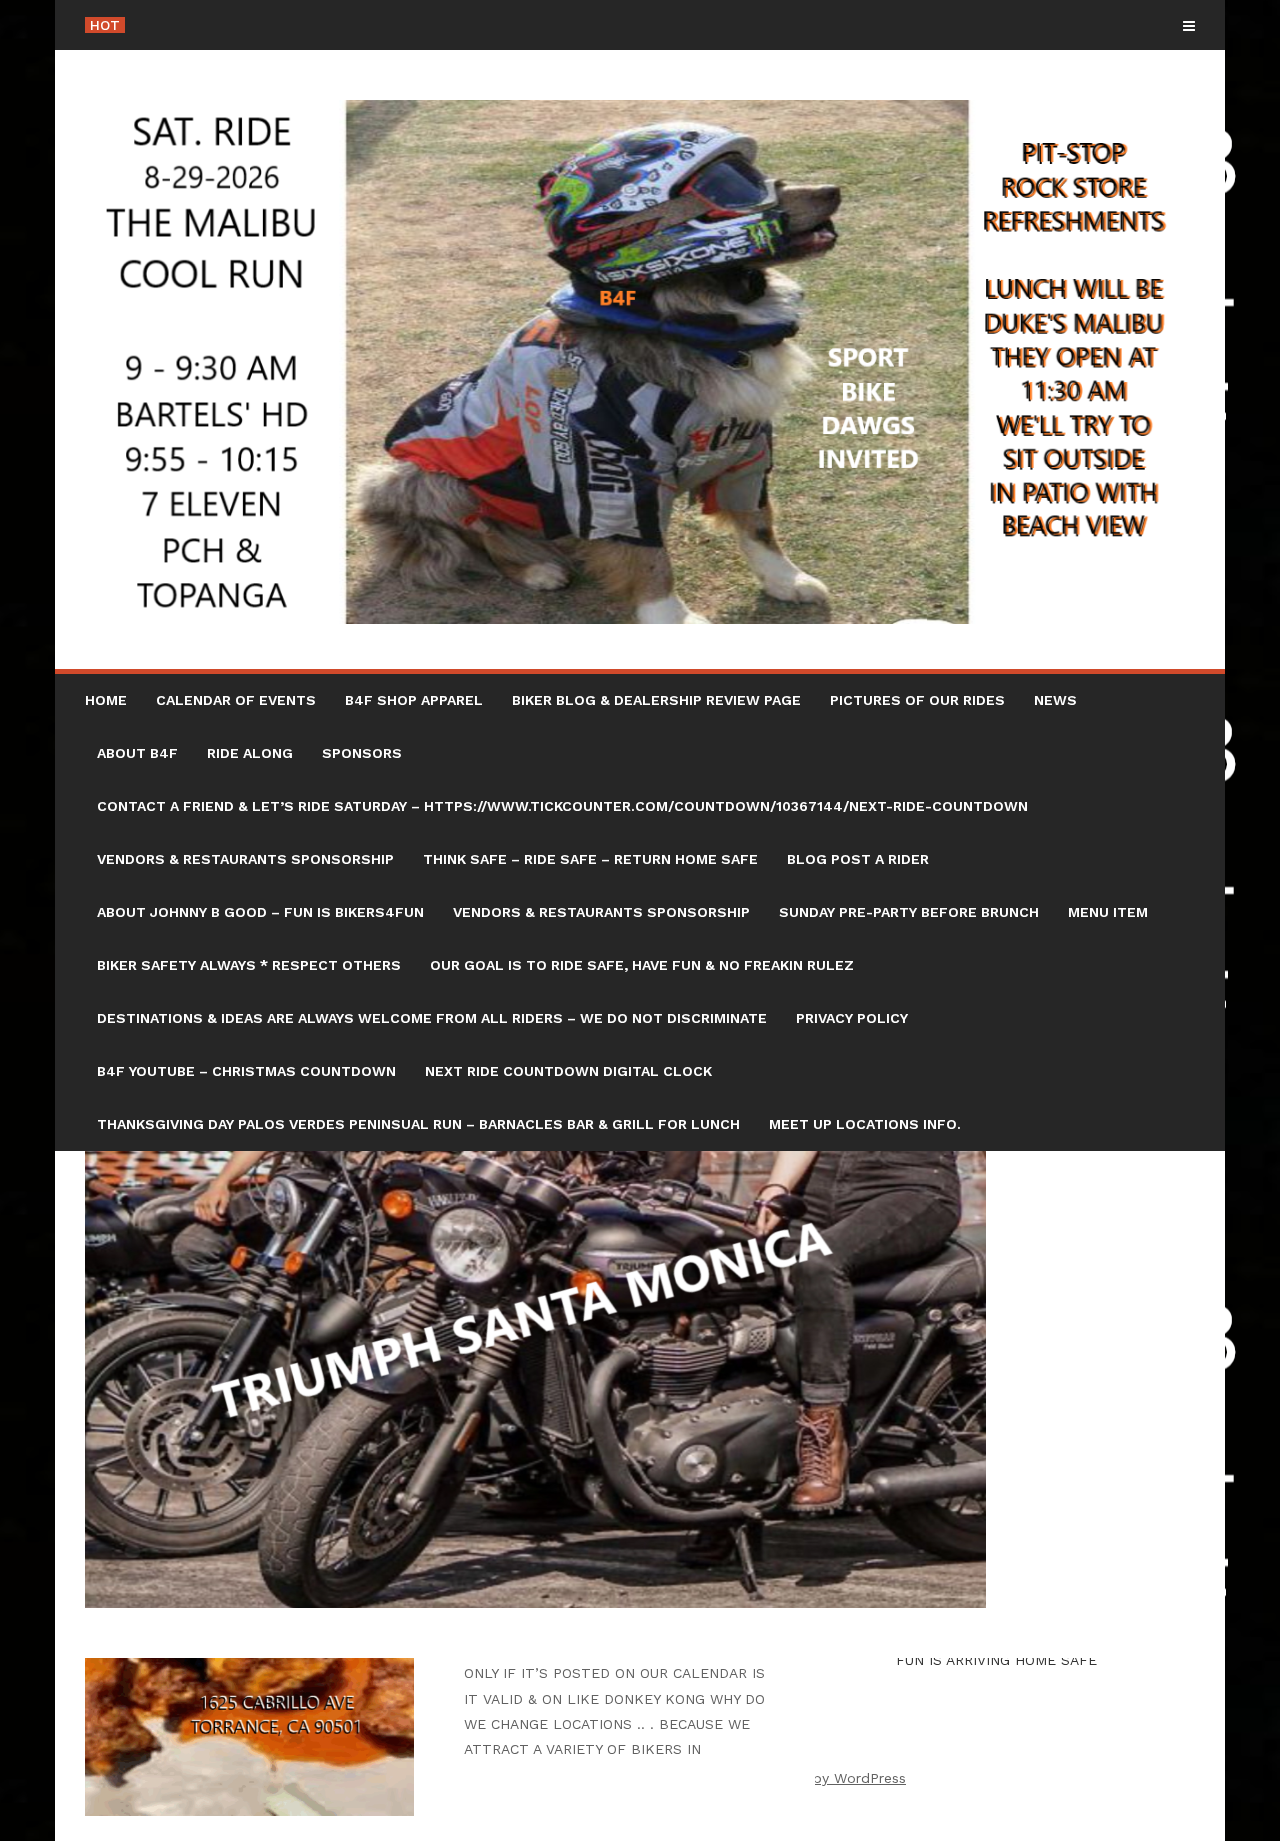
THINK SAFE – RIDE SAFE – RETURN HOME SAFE (590, 859)
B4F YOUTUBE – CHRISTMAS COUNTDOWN (246, 1071)
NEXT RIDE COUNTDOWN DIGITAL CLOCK (568, 1071)
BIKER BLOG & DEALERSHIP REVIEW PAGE (656, 700)
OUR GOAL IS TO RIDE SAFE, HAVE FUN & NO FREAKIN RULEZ (642, 965)
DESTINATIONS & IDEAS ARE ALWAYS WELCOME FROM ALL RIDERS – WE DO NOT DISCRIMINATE (432, 1018)
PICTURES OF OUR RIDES (917, 700)
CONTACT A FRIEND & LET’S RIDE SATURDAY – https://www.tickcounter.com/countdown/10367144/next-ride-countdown (562, 806)
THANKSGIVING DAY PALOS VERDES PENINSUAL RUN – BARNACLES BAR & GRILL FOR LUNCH (418, 1124)
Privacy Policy (852, 1018)
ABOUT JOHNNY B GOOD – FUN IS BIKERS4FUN (260, 912)
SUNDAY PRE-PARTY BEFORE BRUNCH (909, 912)
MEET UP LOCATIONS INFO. (865, 1124)
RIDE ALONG (250, 753)
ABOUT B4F (137, 753)
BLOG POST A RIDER (858, 859)
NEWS (1055, 700)
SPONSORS (362, 753)
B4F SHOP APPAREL (414, 700)
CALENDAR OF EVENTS (236, 700)
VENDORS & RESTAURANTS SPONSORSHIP (245, 859)
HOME (106, 700)
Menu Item (1108, 912)
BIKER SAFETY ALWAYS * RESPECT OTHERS (249, 965)
